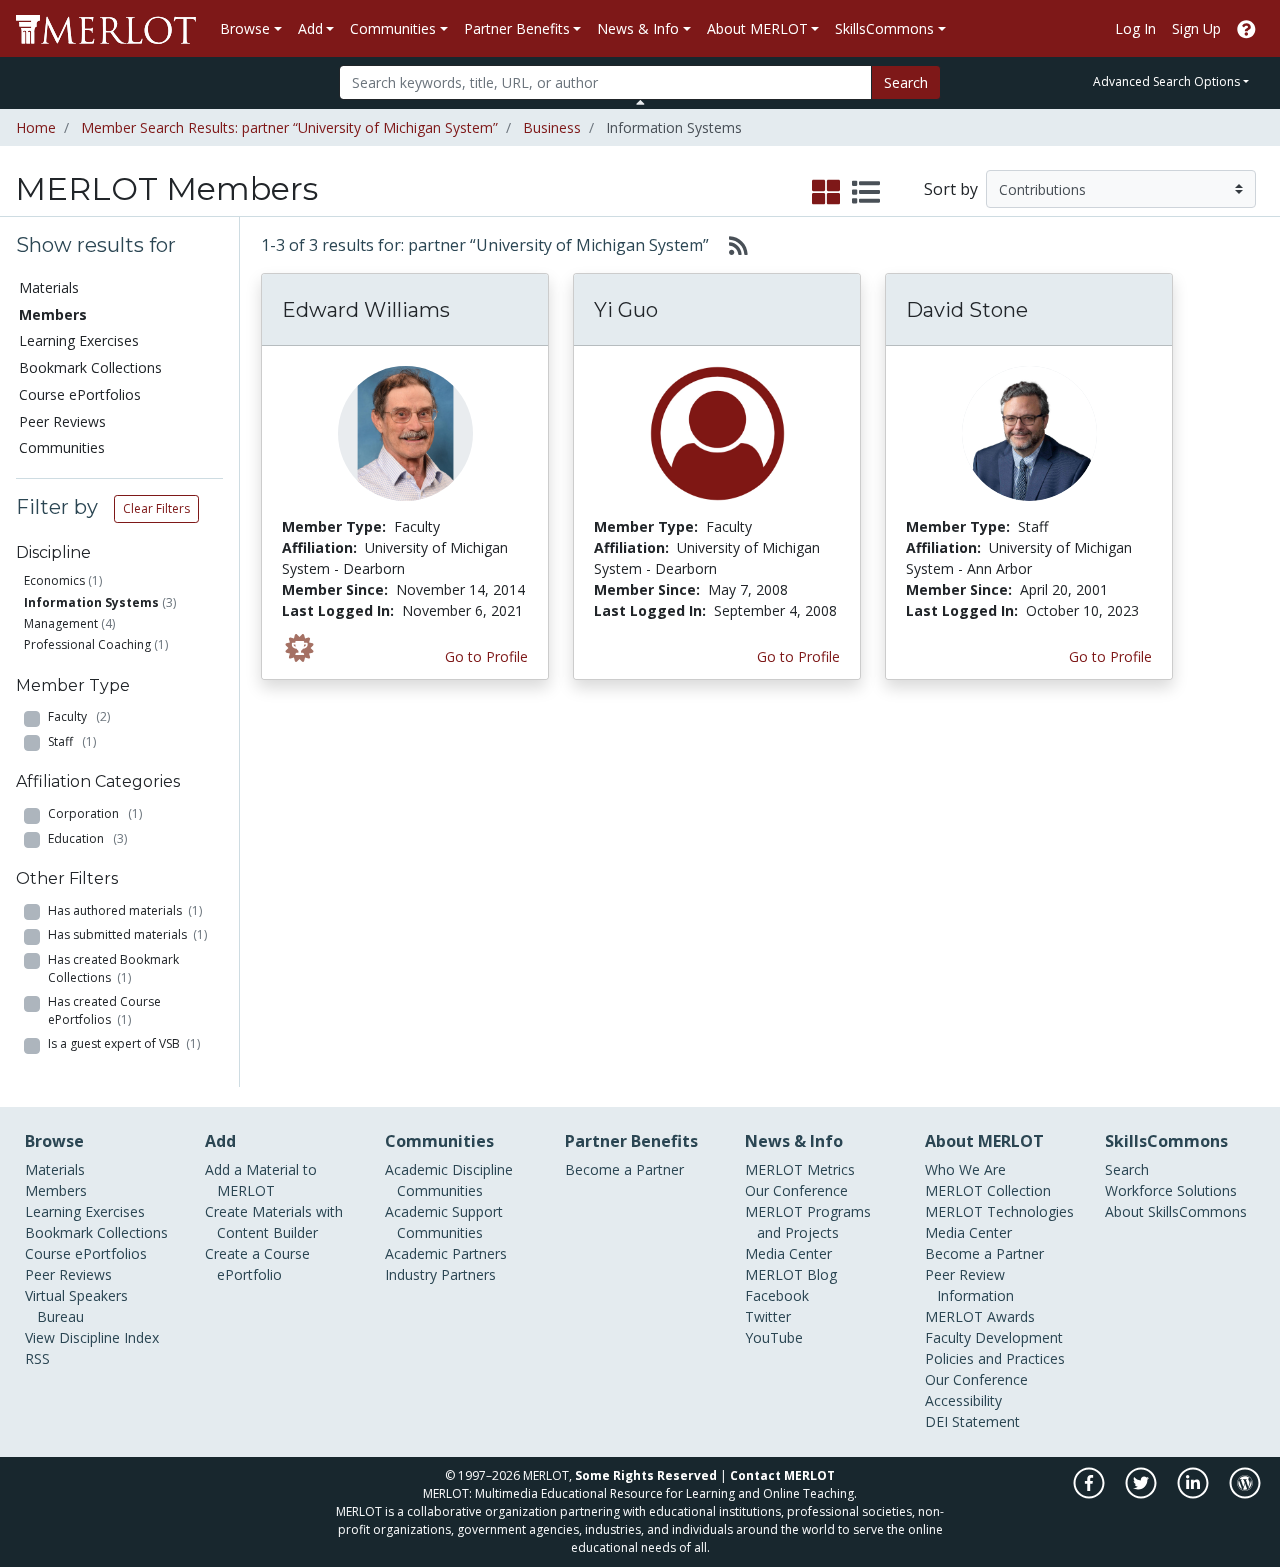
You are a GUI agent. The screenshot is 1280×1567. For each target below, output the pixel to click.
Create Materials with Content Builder (274, 1222)
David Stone (967, 310)
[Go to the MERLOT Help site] (1246, 28)
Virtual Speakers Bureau (76, 1306)
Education (87, 838)
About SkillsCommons (1176, 1211)
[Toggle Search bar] (640, 102)
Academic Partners (446, 1253)
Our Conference (796, 1190)
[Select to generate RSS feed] (730, 245)
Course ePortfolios (80, 394)
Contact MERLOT (782, 1475)
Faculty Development (994, 1337)
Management (61, 623)
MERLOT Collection (988, 1190)
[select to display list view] (866, 193)
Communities (62, 447)
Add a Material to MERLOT (261, 1180)
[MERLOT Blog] (1245, 1493)
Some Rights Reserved (646, 1475)
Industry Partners (440, 1274)
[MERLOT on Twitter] (1142, 1493)
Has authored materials (125, 910)
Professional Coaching (87, 644)
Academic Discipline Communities (449, 1180)
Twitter (768, 1316)
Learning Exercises (79, 340)
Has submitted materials (127, 934)
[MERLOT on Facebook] (1090, 1493)
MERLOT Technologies (999, 1211)
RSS (37, 1358)
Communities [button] (393, 28)
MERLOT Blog (791, 1274)
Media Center (788, 1253)
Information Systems (91, 602)
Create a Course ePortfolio (257, 1264)
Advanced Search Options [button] (1166, 81)
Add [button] (310, 28)
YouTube (774, 1337)
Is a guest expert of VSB (124, 1043)
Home (36, 127)
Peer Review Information (969, 1285)
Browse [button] (245, 28)
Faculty (79, 716)
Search (906, 82)
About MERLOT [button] (757, 28)
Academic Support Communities (444, 1222)
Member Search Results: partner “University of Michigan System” (289, 127)
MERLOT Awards (980, 1316)
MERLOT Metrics (800, 1169)
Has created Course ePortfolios (104, 1010)
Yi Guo (626, 310)
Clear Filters (156, 508)
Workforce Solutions (1171, 1190)
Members (56, 1190)
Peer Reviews (62, 421)
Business (552, 127)
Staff (72, 741)
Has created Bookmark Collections (113, 968)
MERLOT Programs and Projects (808, 1222)
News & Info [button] (638, 28)
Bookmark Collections (90, 367)
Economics (54, 580)
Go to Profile (486, 656)
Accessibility (963, 1400)
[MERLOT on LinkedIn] (1194, 1493)
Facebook (777, 1295)
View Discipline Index (92, 1337)
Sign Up (1196, 28)
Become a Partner (624, 1169)
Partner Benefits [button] (517, 28)
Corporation (95, 813)
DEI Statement (972, 1421)
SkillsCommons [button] (884, 28)
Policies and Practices (995, 1358)
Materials (49, 287)
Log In (1135, 28)
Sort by (951, 189)
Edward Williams (366, 310)
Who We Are (965, 1169)
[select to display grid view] (826, 193)
